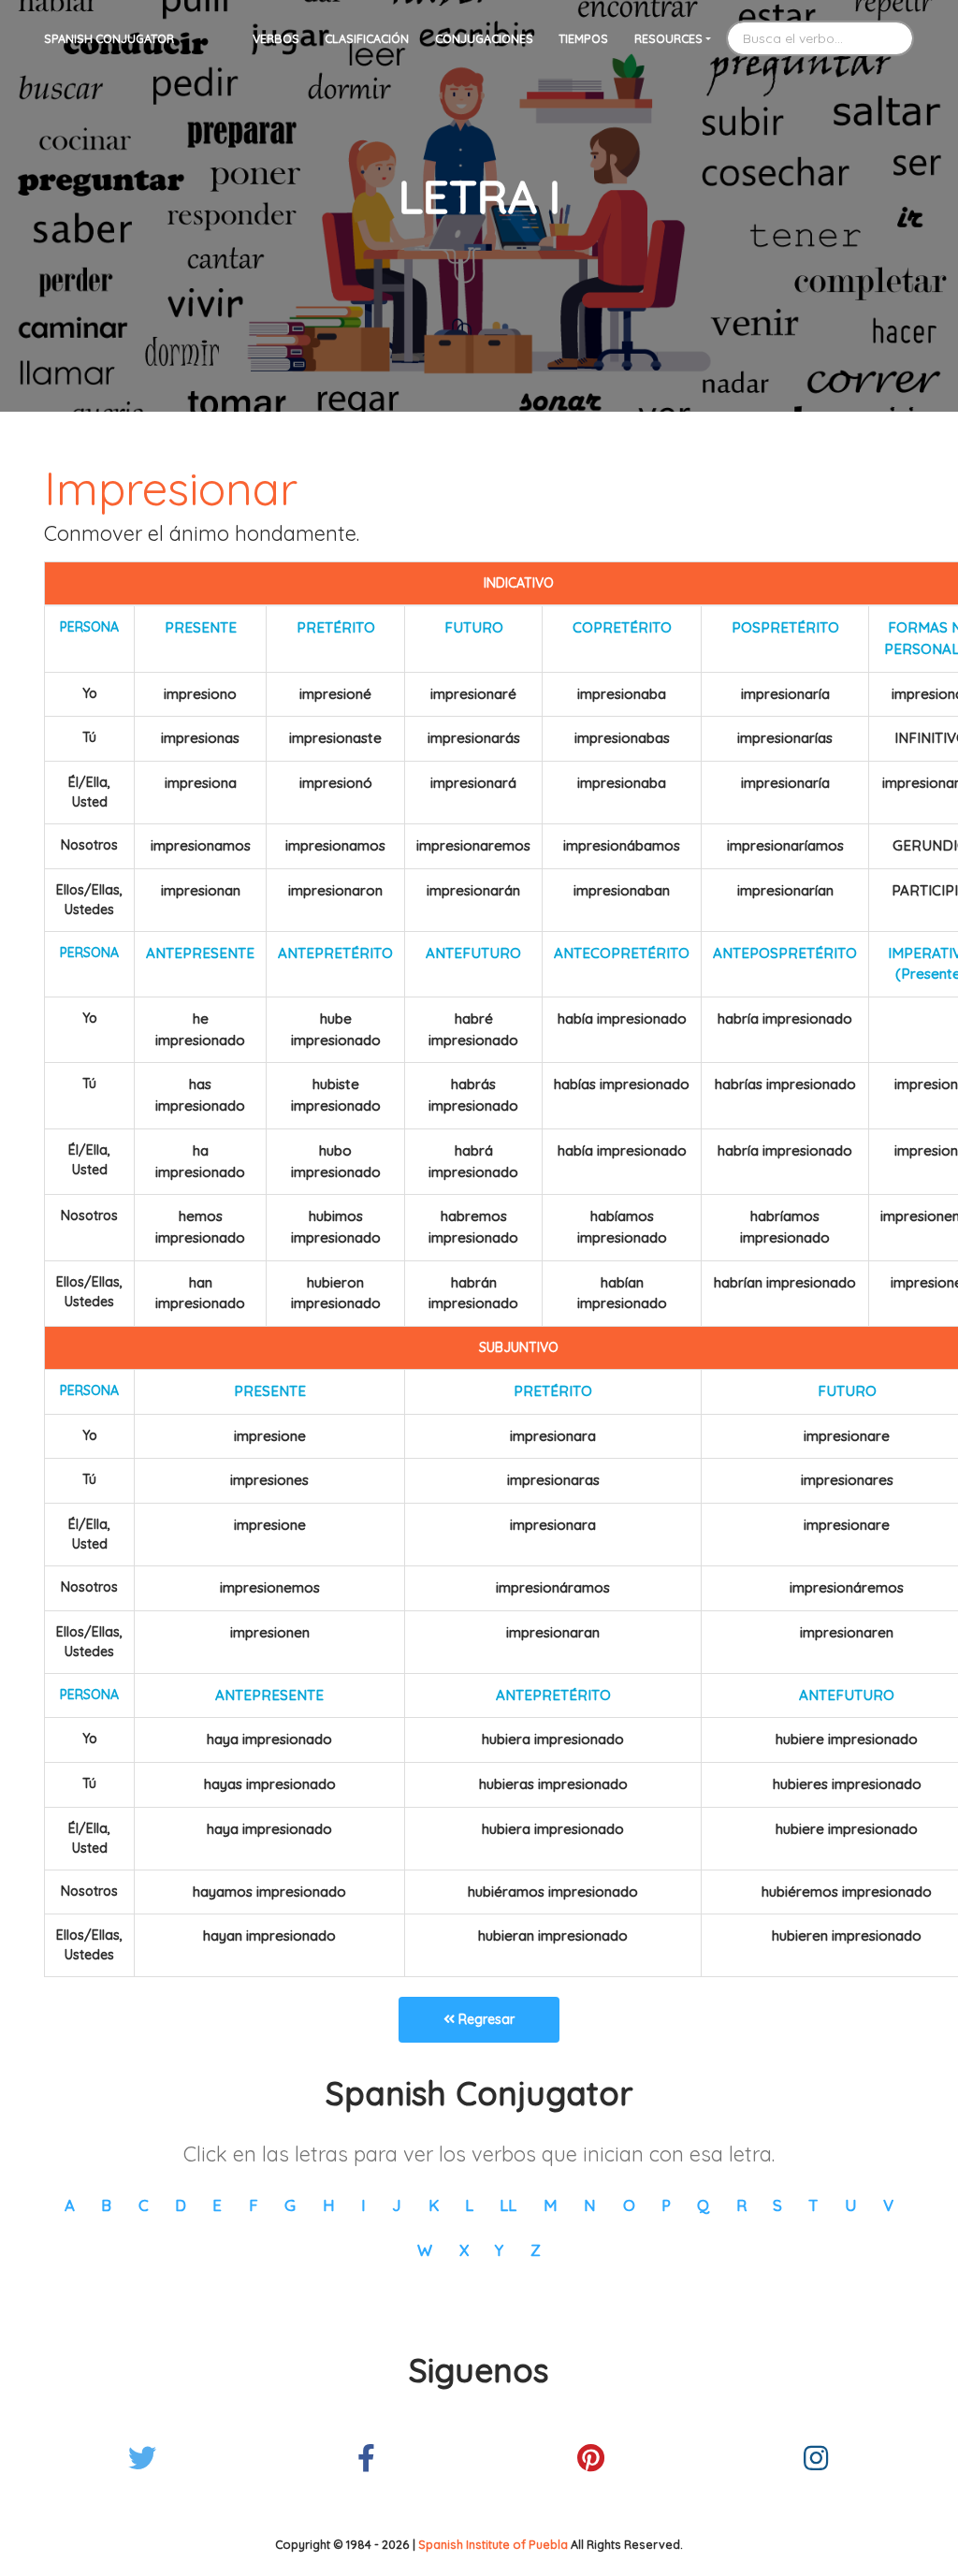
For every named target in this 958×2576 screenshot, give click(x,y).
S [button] (777, 2205)
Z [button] (536, 2250)
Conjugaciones (484, 38)
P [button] (666, 2205)
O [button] (629, 2205)
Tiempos (583, 38)
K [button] (434, 2205)
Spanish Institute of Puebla (493, 2544)
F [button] (254, 2205)
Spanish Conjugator (109, 38)
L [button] (469, 2205)
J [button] (397, 2205)
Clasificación (367, 38)
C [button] (144, 2205)
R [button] (741, 2205)
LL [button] (508, 2205)
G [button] (290, 2205)
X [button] (464, 2250)
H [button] (329, 2205)
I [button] (363, 2205)
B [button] (106, 2205)
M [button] (551, 2205)
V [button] (888, 2205)
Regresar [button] (485, 2019)
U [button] (851, 2205)
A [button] (70, 2205)
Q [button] (703, 2205)
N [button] (590, 2205)
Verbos (276, 38)
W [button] (425, 2250)
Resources (668, 38)
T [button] (813, 2205)
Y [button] (499, 2250)
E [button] (217, 2205)
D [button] (181, 2205)
